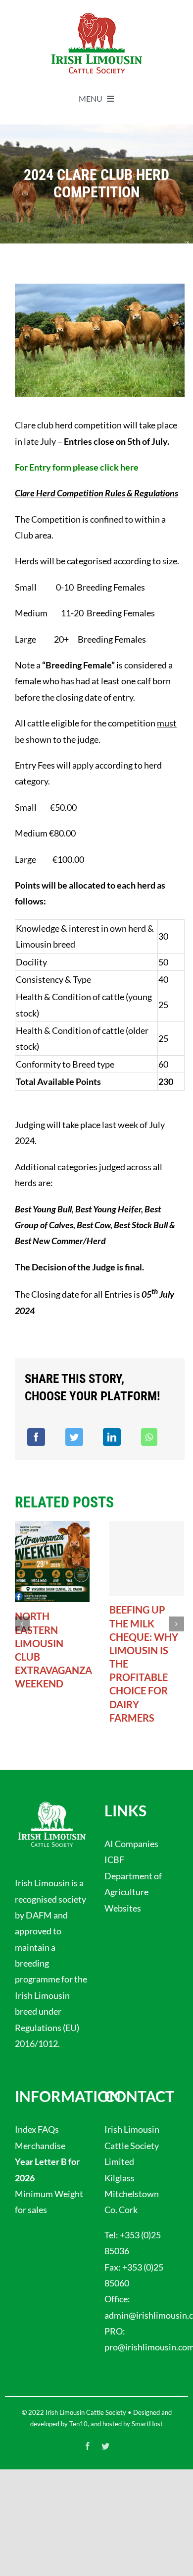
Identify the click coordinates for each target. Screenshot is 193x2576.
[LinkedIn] (112, 1437)
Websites (123, 1908)
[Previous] (22, 1624)
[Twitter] (74, 1437)
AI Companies (131, 1844)
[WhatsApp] (149, 1437)
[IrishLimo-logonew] (96, 14)
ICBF (114, 1859)
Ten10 (78, 2424)
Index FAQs (37, 2129)
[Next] (177, 1624)
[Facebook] (36, 1437)
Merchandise (40, 2146)
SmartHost (147, 2424)
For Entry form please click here (77, 467)
